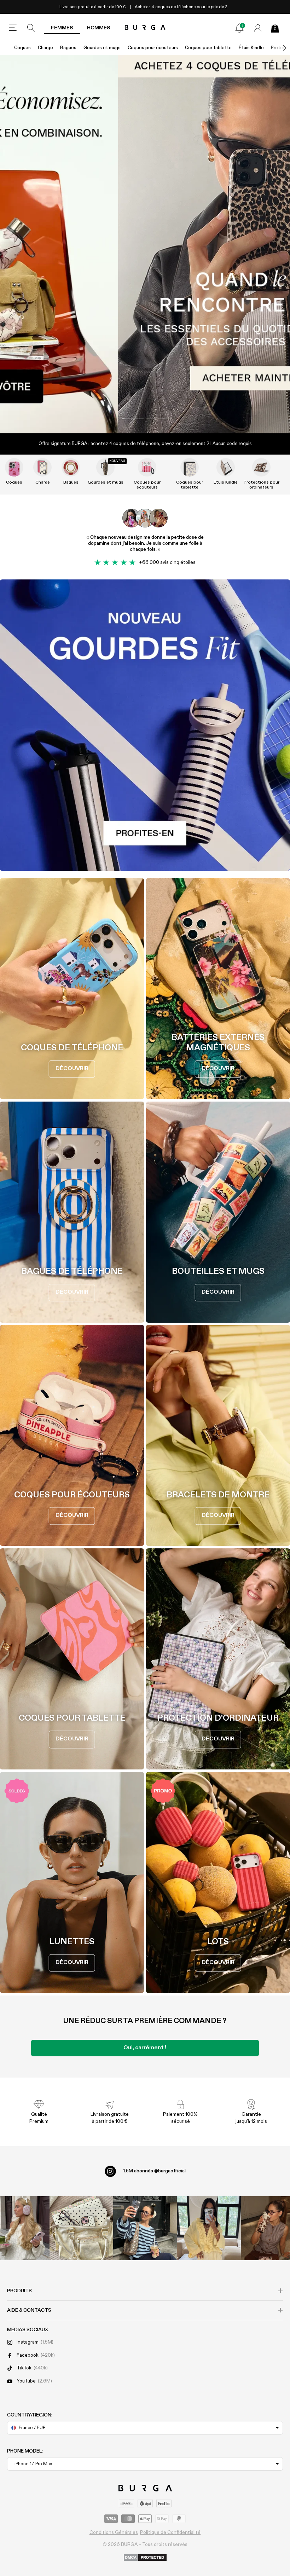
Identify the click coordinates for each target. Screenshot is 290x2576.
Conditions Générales (114, 2532)
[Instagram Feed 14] (81, 2228)
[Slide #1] (157, 419)
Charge (45, 48)
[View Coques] (14, 467)
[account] (258, 28)
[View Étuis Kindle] (226, 467)
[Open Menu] (13, 28)
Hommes (98, 28)
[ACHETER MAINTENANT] (145, 244)
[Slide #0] (133, 419)
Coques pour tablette (208, 48)
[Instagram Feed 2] (209, 2228)
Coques (22, 48)
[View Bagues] (71, 467)
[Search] (31, 28)
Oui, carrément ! (145, 2048)
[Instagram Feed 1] (145, 2228)
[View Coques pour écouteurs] (147, 467)
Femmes (62, 28)
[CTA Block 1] (145, 725)
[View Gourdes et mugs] (105, 467)
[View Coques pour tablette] (190, 467)
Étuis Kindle (251, 48)
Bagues (68, 48)
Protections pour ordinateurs (262, 485)
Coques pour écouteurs (153, 48)
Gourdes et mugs (102, 48)
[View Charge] (42, 467)
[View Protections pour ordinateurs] (261, 467)
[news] (239, 28)
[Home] (145, 28)
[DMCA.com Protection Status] (145, 2558)
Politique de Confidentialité (170, 2532)
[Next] (277, 48)
